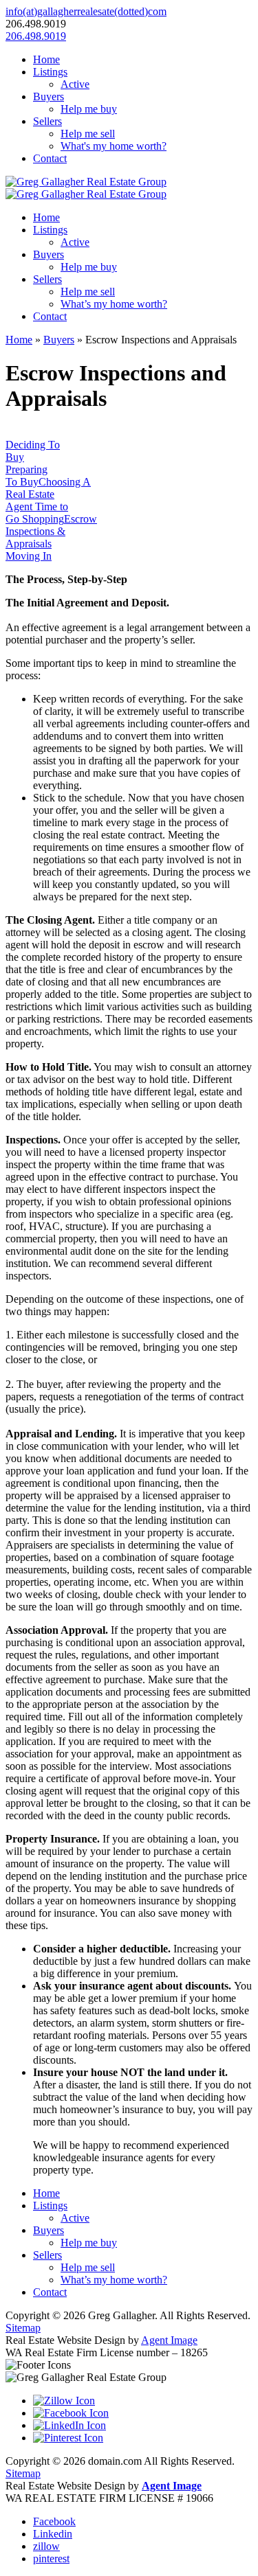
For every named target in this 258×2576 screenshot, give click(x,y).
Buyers (49, 96)
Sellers (47, 121)
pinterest (51, 2558)
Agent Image (169, 2340)
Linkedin (53, 2534)
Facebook (54, 2521)
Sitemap (23, 2328)
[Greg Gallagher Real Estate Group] (86, 182)
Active (75, 84)
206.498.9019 (36, 36)
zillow (46, 2546)
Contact (50, 158)
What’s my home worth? (114, 304)
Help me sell (88, 134)
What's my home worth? (114, 146)
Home (46, 59)
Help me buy (89, 109)
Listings (50, 72)
